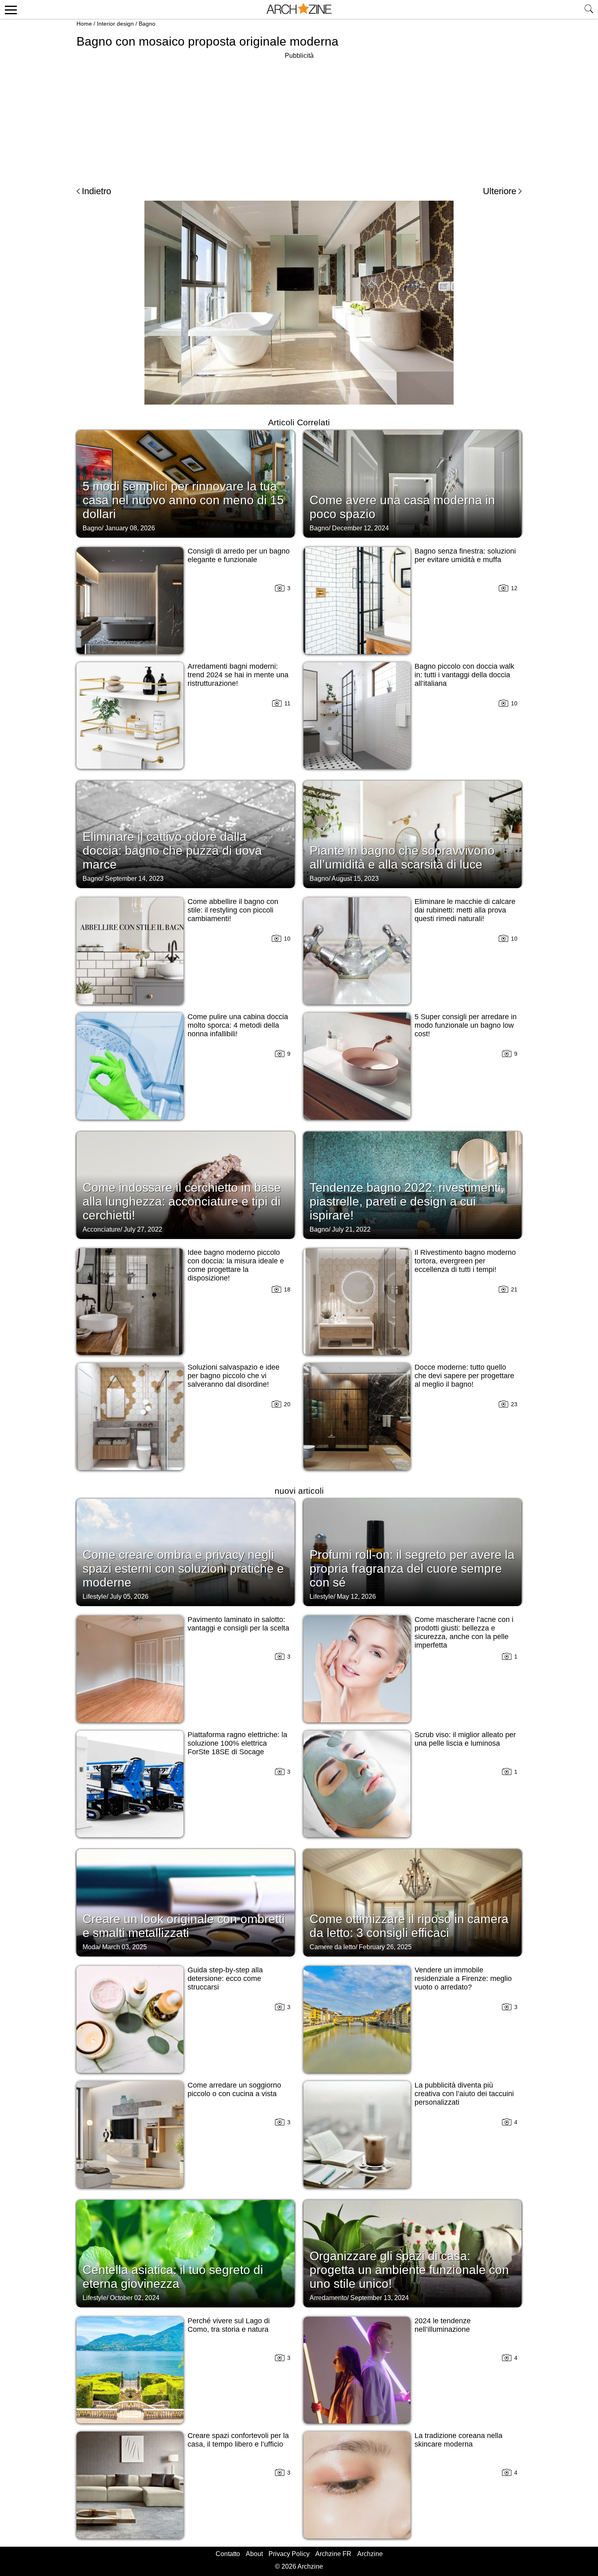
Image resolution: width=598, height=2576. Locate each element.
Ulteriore (500, 191)
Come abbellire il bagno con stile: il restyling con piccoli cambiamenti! (233, 910)
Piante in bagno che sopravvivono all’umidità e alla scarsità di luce (402, 857)
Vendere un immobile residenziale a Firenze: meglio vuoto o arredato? (463, 1979)
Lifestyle (95, 1597)
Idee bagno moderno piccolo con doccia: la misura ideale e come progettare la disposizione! (236, 1265)
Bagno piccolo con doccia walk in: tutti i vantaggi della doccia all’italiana (464, 675)
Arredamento (328, 2298)
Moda (91, 1947)
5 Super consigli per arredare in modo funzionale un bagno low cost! (466, 1025)
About (254, 2554)
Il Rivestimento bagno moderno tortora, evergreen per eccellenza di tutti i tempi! (465, 1261)
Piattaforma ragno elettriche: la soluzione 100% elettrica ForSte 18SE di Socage (237, 1743)
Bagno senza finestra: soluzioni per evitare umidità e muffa (465, 555)
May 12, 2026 (356, 1597)
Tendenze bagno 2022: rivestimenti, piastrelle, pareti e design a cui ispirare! (407, 1201)
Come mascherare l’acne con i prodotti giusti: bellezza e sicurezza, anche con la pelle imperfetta (464, 1632)
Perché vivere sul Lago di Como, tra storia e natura (229, 2325)
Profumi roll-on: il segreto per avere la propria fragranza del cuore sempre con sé (412, 1568)
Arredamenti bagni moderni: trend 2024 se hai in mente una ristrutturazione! (238, 675)
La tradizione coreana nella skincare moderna (458, 2440)
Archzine (370, 2554)
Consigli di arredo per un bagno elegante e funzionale (239, 555)
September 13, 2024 (380, 2298)
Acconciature (101, 1229)
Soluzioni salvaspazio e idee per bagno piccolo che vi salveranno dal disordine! (234, 1376)
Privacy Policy (289, 2554)
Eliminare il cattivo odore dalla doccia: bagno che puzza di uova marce (172, 850)
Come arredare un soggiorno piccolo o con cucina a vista (234, 2089)
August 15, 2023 (355, 879)
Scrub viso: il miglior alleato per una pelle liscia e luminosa (465, 1739)
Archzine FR (333, 2554)
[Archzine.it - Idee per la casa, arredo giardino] (299, 9)
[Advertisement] (299, 118)
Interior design (115, 24)
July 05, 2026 (129, 1597)
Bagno (147, 24)
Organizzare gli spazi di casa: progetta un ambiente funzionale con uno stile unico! (409, 2270)
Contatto (228, 2554)
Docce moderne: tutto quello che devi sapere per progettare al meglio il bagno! (464, 1376)
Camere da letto (333, 1947)
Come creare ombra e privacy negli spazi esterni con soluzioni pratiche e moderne (183, 1568)
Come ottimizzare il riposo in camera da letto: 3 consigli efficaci (409, 1926)
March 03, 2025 (124, 1947)
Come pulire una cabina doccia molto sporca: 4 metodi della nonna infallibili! (238, 1025)
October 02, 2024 (135, 2298)
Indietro (96, 191)
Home (84, 24)
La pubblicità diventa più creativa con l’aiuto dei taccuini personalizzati (464, 2094)
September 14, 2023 (134, 879)
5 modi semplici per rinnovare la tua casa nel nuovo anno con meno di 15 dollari (183, 500)
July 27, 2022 (143, 1229)
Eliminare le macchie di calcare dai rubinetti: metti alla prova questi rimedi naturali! (465, 910)
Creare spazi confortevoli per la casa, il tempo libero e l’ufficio (238, 2440)
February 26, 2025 (385, 1947)
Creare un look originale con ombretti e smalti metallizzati (184, 1926)
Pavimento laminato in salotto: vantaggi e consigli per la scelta (238, 1624)
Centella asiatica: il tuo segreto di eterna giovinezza (173, 2277)
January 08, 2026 (130, 528)
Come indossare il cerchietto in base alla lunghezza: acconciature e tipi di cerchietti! (182, 1201)
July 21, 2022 (351, 1229)
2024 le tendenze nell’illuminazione (443, 2325)
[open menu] (10, 9)
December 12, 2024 (360, 528)
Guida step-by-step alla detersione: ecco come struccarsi (225, 1979)
